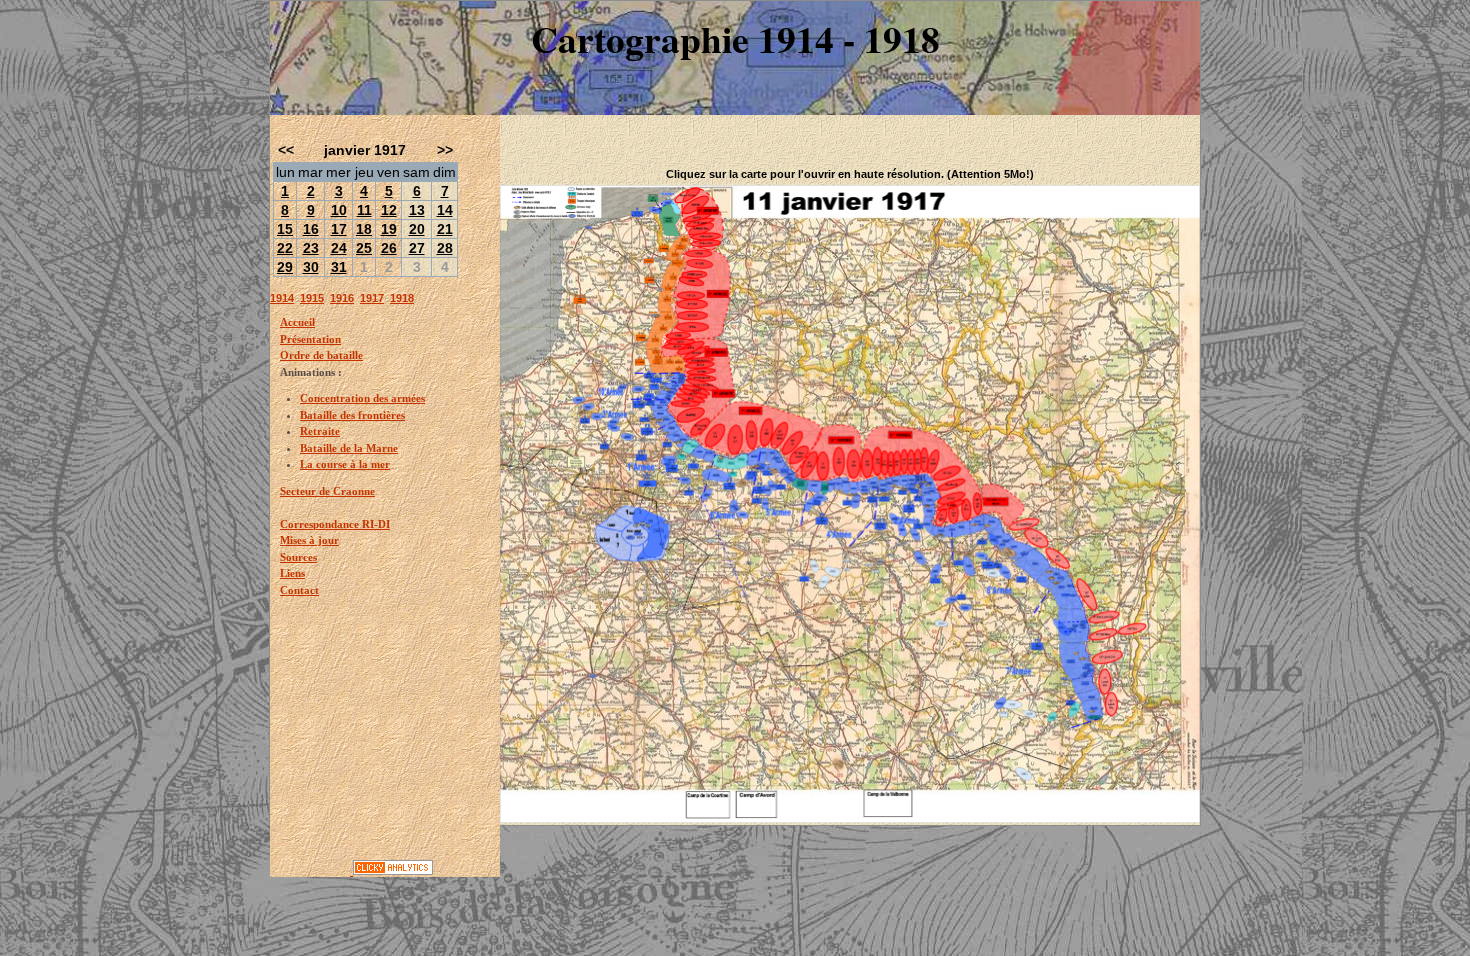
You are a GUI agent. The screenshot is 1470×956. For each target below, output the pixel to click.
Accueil (297, 322)
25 (364, 248)
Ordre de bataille (321, 355)
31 (339, 267)
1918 (402, 298)
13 (417, 210)
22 (285, 248)
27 (417, 248)
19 (389, 229)
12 (389, 210)
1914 (282, 298)
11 (364, 210)
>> (445, 150)
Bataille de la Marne (349, 448)
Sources (298, 557)
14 (445, 210)
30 (311, 267)
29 (285, 267)
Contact (299, 590)
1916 (342, 298)
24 (339, 248)
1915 (312, 298)
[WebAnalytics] (311, 871)
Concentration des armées (362, 398)
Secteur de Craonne (327, 491)
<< (286, 150)
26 (389, 248)
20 (417, 229)
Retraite (320, 431)
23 (311, 248)
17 (339, 229)
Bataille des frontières (352, 415)
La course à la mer (345, 464)
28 (445, 248)
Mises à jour (309, 540)
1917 (372, 298)
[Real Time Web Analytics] (393, 871)
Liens (292, 573)
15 (285, 229)
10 (339, 210)
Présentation (310, 339)
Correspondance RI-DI (335, 524)
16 (311, 229)
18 (364, 229)
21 (445, 229)
